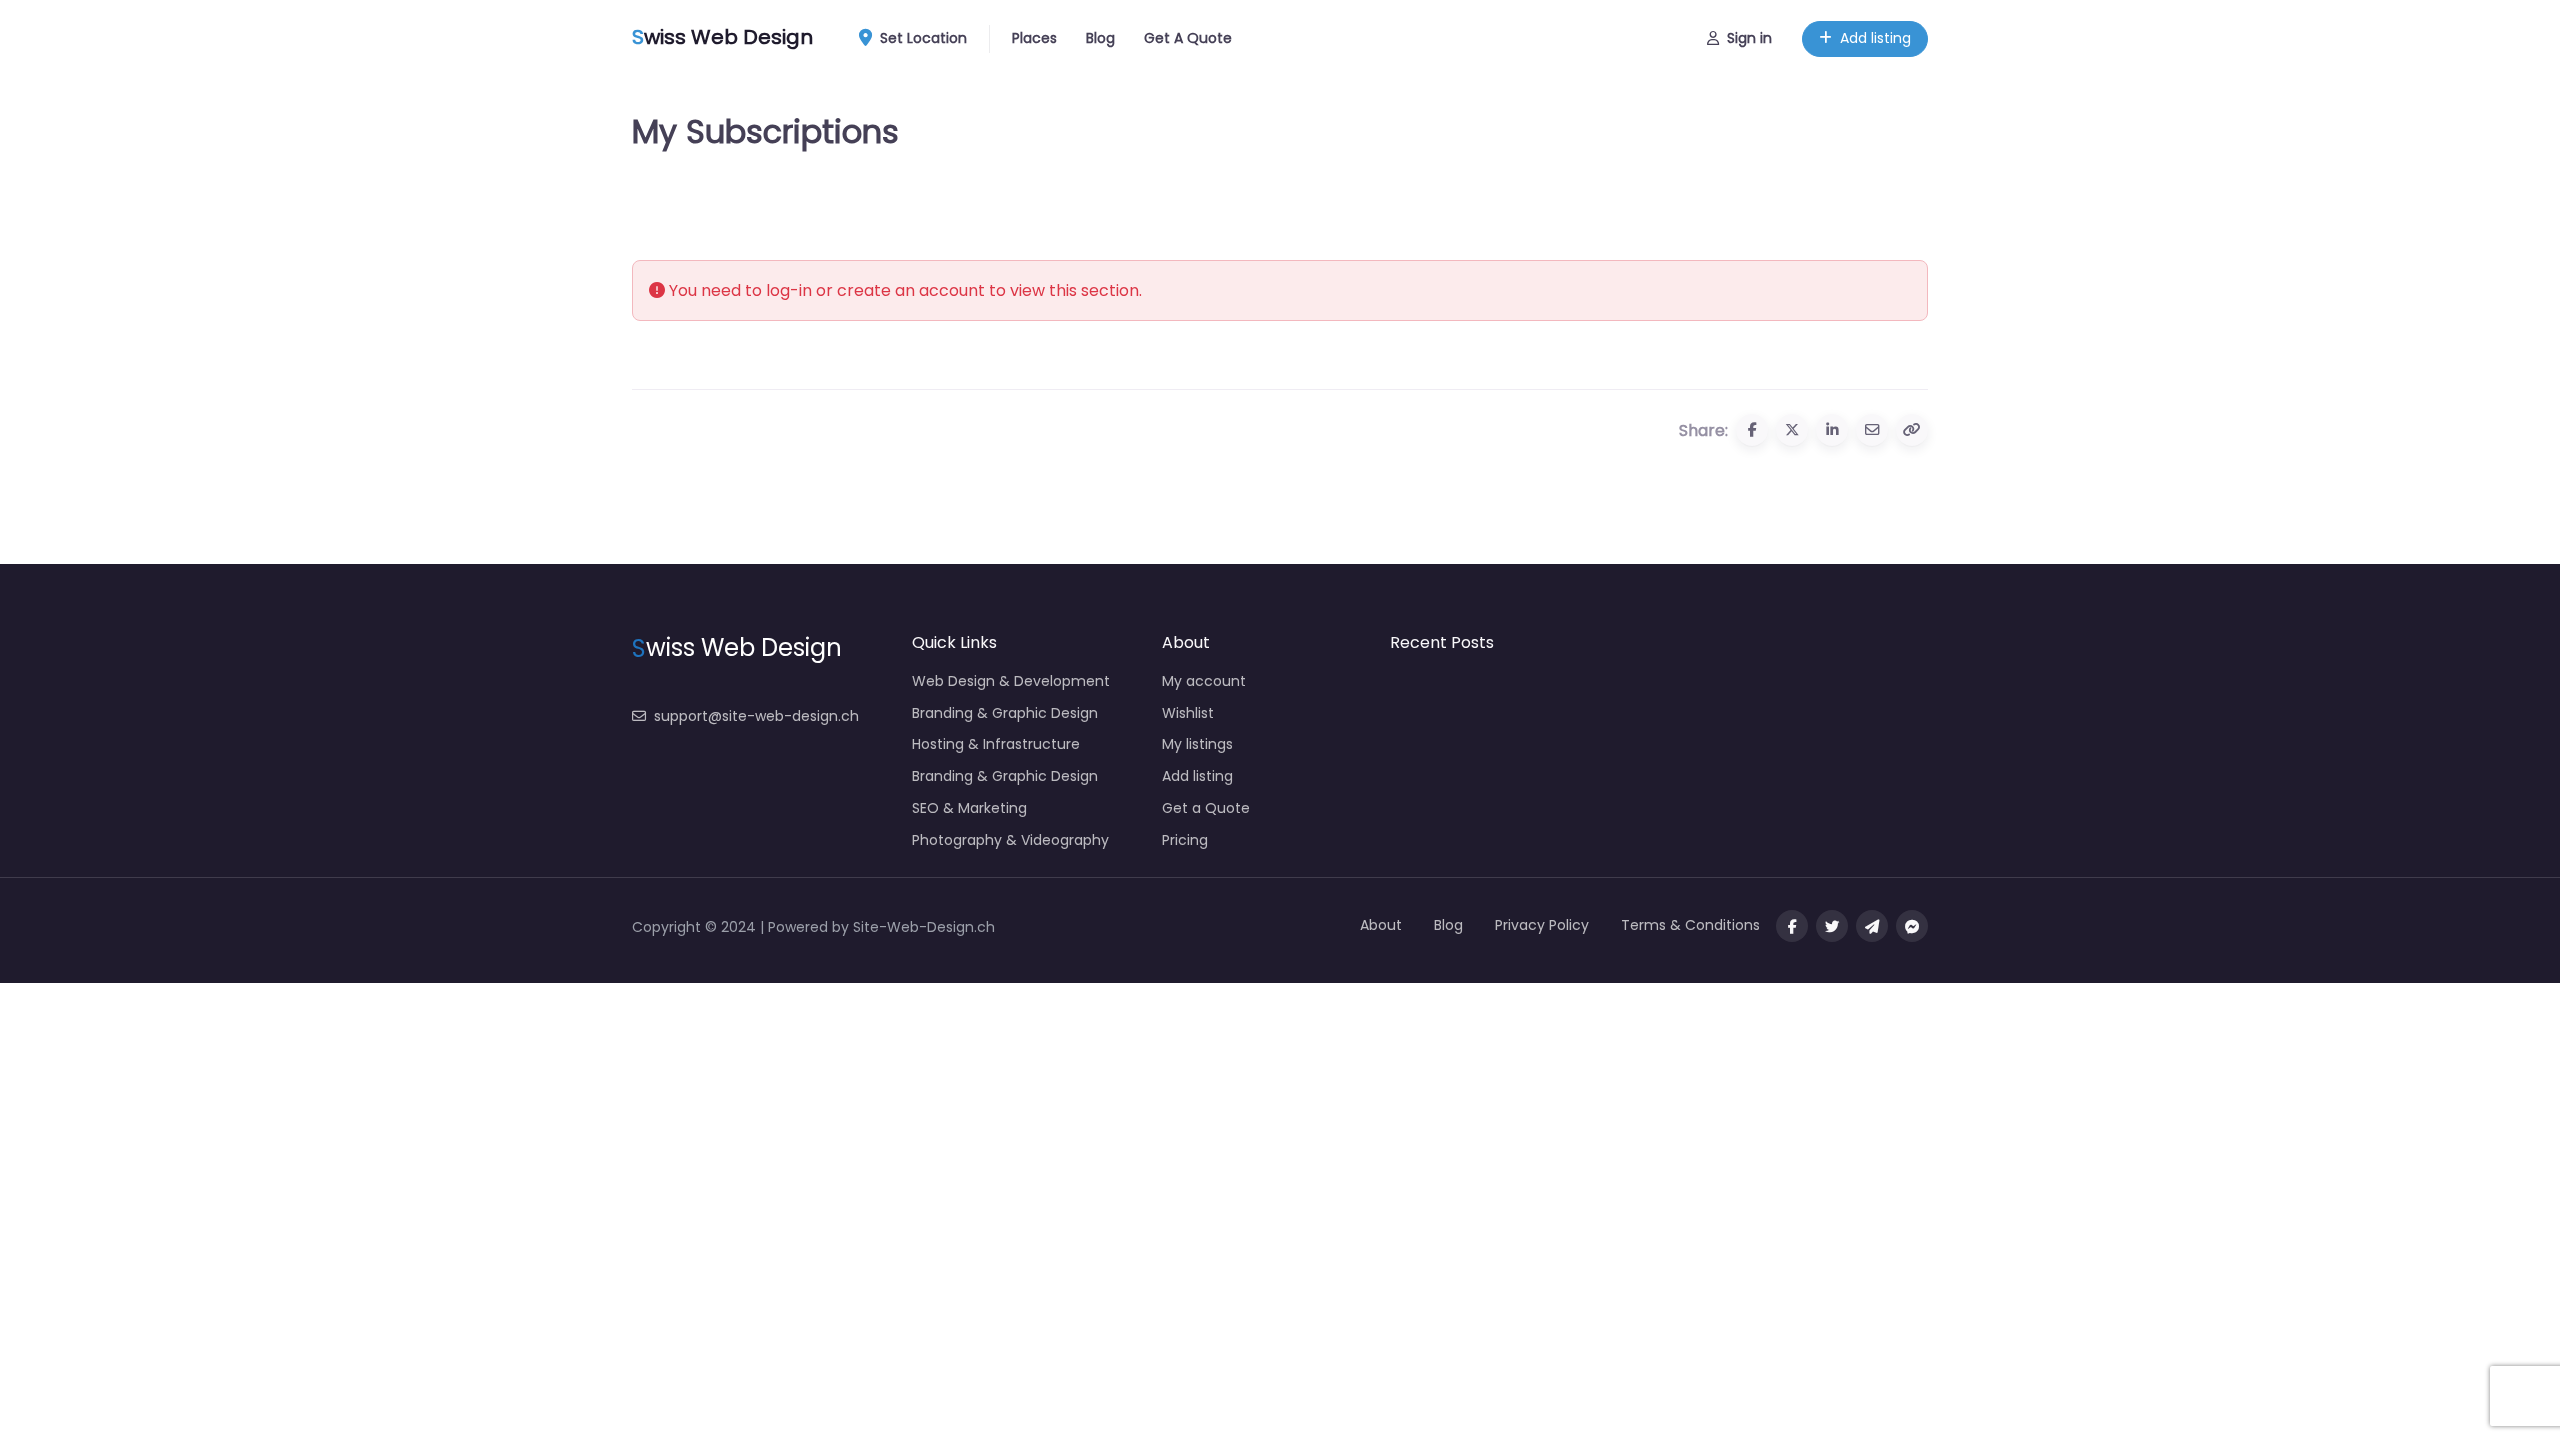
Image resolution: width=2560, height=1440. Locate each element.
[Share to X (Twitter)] (1792, 430)
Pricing (1185, 840)
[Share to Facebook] (1752, 430)
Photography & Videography (1010, 840)
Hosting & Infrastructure (996, 744)
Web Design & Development (1011, 681)
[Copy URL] (1912, 430)
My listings (1197, 744)
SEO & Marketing (969, 808)
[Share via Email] (1872, 430)
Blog (1100, 38)
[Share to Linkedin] (1832, 430)
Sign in (1749, 38)
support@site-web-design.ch (756, 716)
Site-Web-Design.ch (924, 927)
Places (1034, 38)
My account (1204, 681)
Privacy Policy (1542, 925)
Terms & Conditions (1690, 925)
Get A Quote (1188, 38)
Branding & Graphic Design (1005, 713)
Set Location (923, 38)
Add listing (1875, 38)
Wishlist (1188, 713)
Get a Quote (1206, 808)
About (1381, 925)
